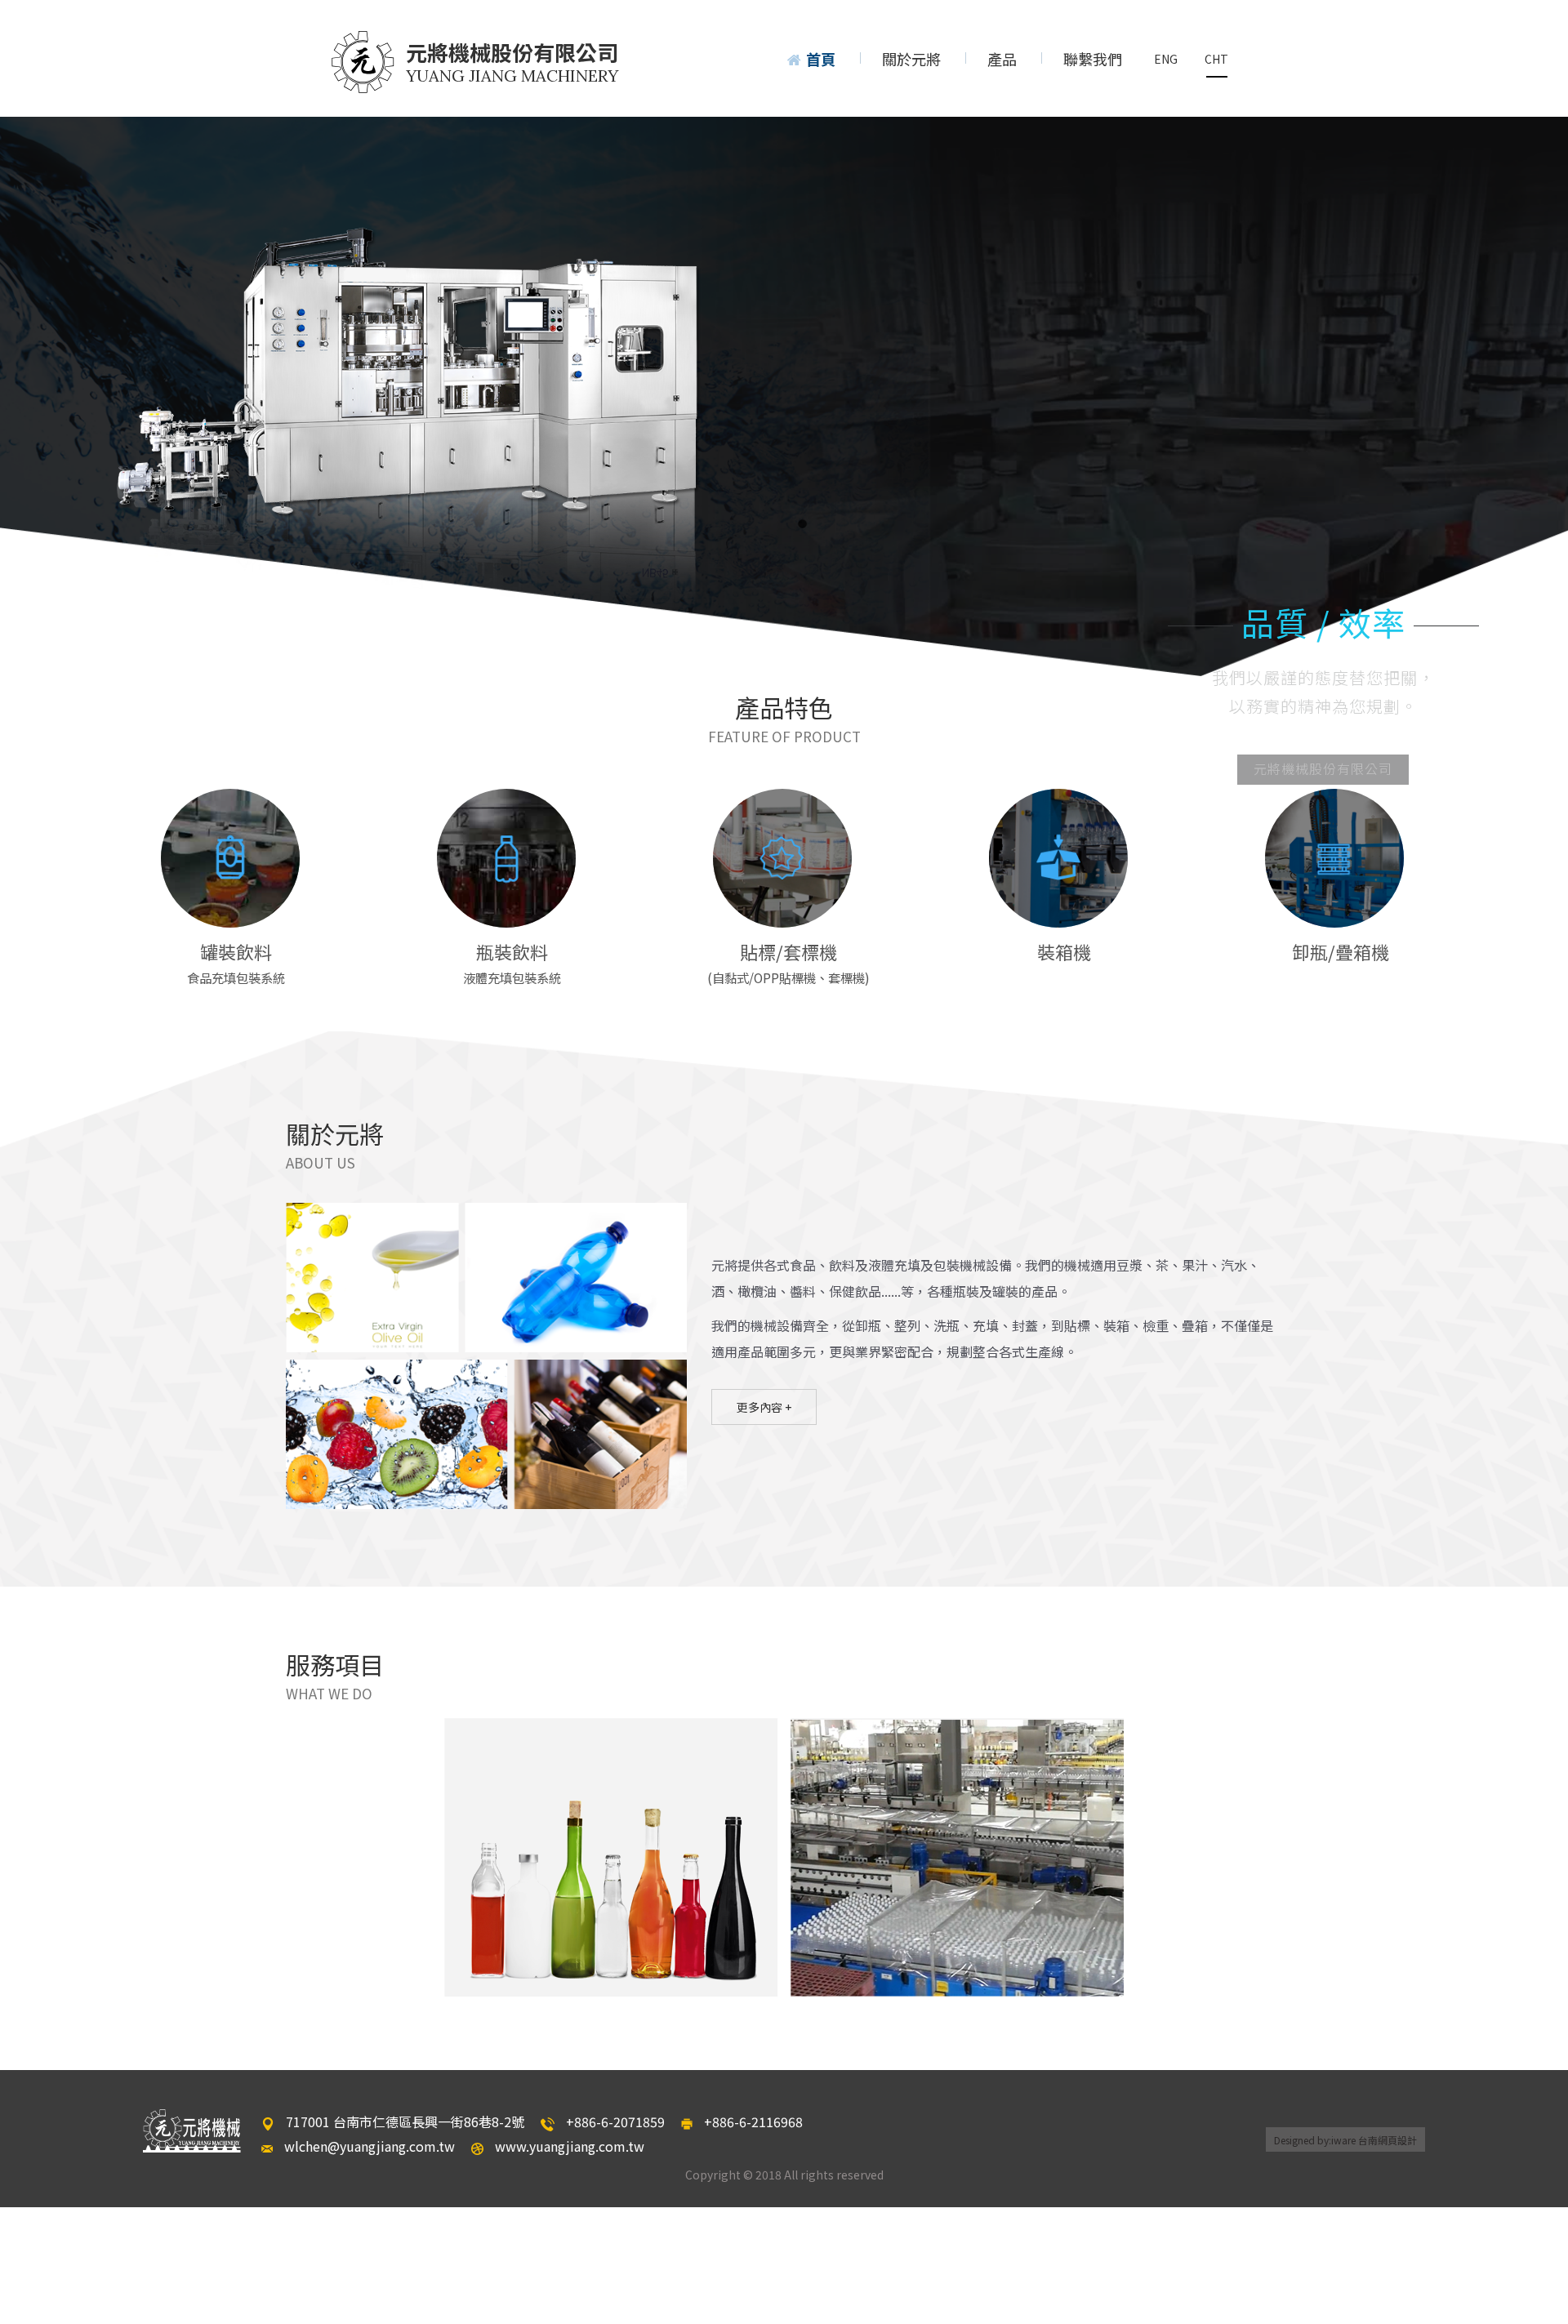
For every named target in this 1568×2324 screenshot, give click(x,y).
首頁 (821, 59)
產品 (1002, 59)
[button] (34, 400)
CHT (1216, 59)
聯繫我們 (1093, 59)
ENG (1166, 59)
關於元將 (911, 59)
